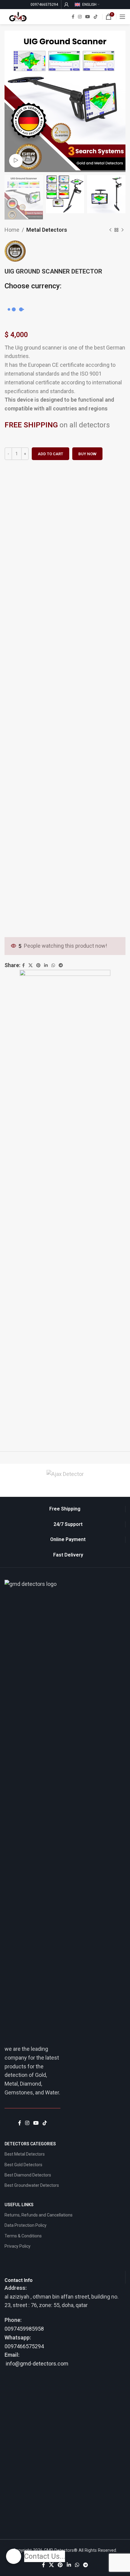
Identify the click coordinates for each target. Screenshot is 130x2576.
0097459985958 (24, 2329)
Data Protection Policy (26, 2225)
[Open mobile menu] (122, 17)
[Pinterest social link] (60, 2565)
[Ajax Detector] (65, 1474)
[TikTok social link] (96, 17)
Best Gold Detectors (23, 2165)
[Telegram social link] (86, 2565)
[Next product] (122, 230)
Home (12, 230)
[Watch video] (16, 161)
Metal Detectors (47, 230)
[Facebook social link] (73, 17)
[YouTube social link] (88, 17)
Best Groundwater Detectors (32, 2185)
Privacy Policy (18, 2246)
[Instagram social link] (80, 17)
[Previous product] (110, 230)
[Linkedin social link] (69, 2565)
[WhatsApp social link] (77, 2565)
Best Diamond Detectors (28, 2175)
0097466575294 (24, 2346)
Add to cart (50, 454)
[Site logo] (18, 16)
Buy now (87, 454)
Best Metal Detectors (25, 2154)
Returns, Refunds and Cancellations (39, 2215)
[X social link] (51, 2565)
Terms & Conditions (23, 2236)
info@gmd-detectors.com (36, 2364)
